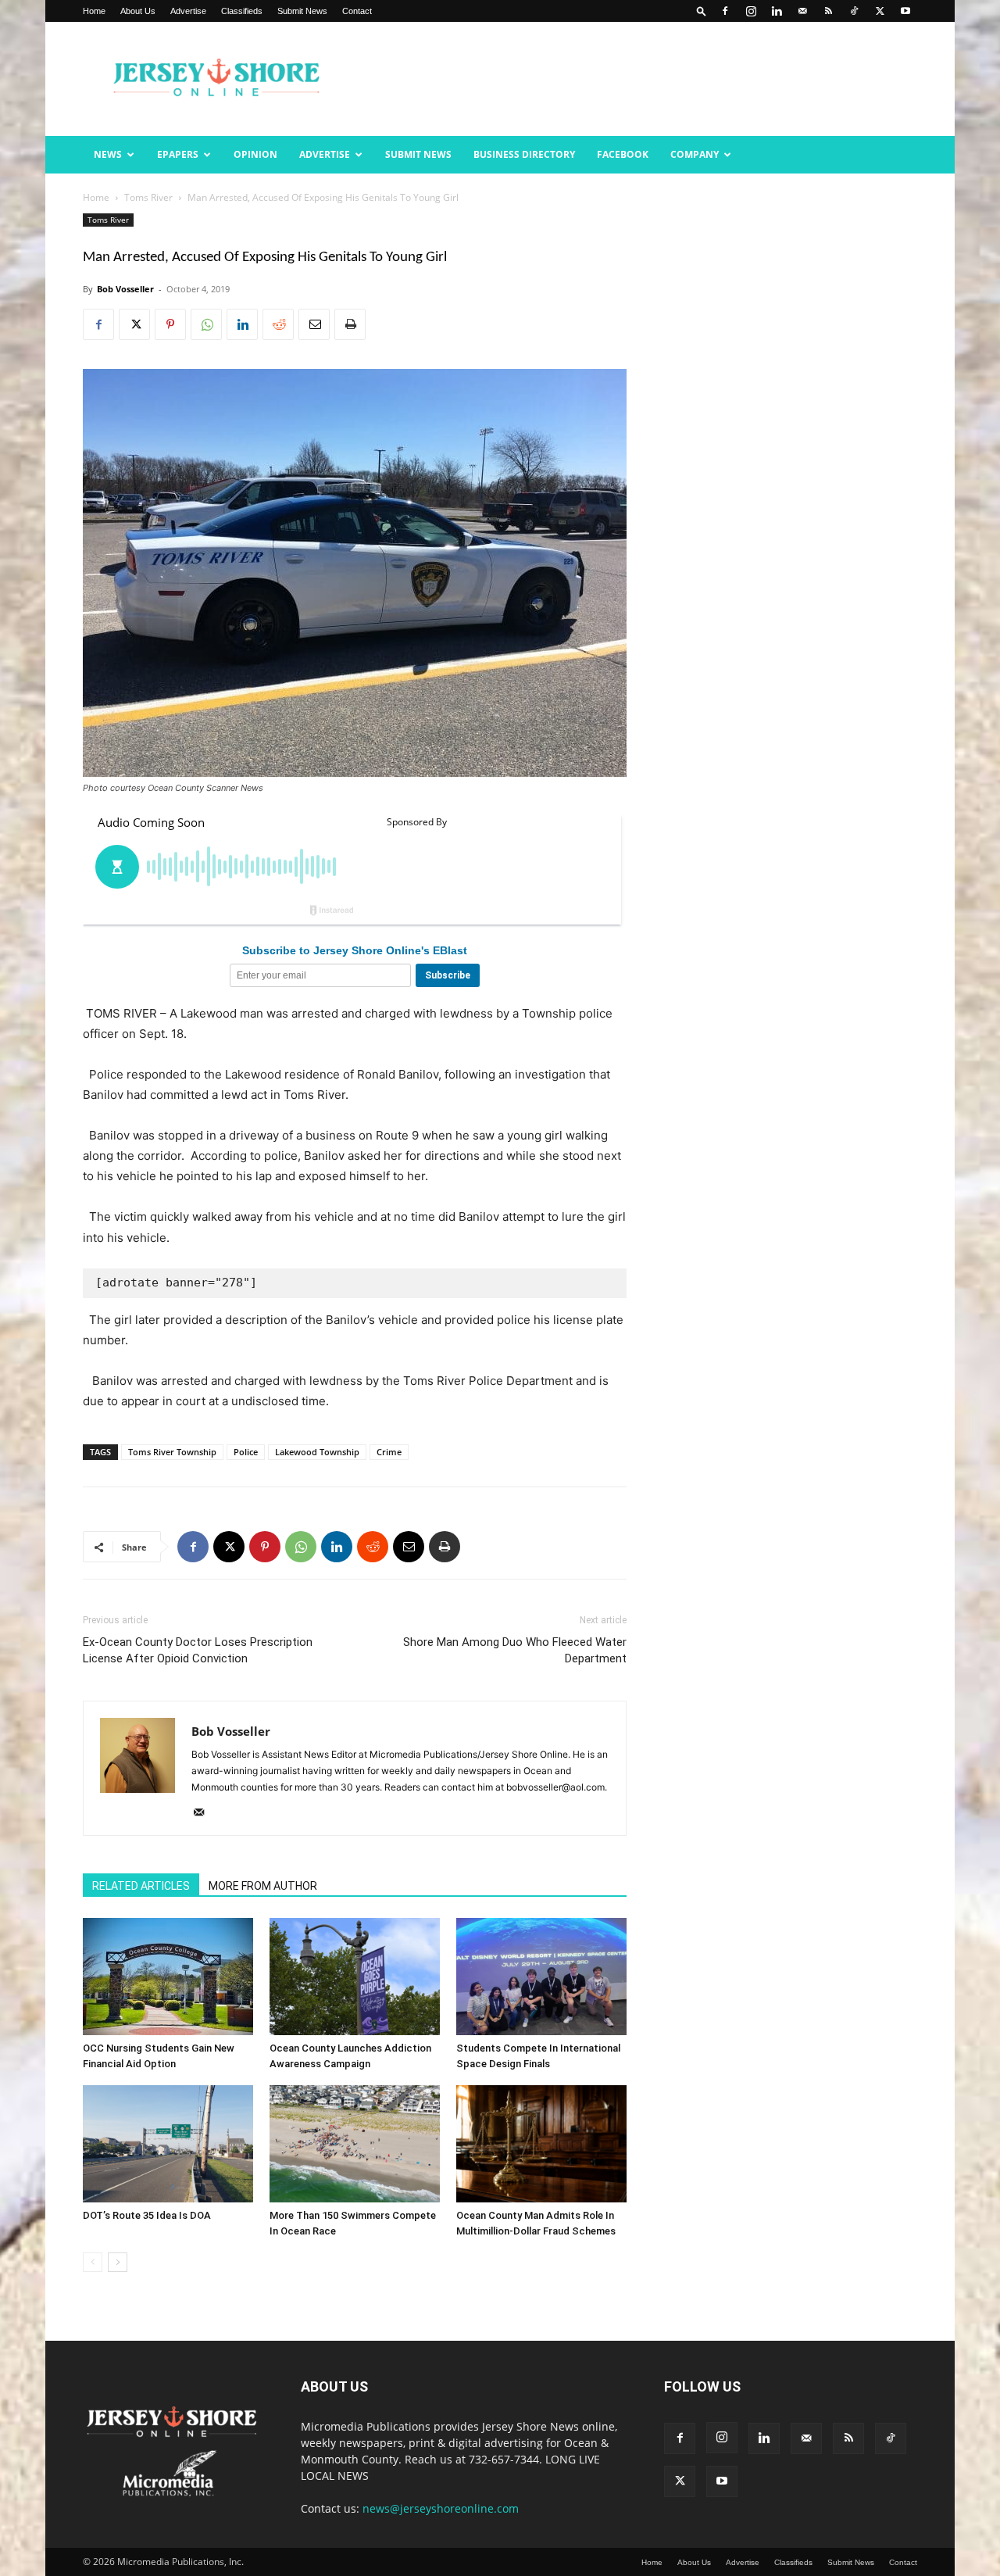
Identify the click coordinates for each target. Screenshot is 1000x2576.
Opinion (255, 154)
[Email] (314, 324)
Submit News (302, 11)
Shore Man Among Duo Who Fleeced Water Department (515, 1650)
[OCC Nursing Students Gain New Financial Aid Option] (168, 1977)
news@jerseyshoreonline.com (441, 2508)
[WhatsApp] (206, 324)
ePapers (178, 154)
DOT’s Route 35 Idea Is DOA (147, 2215)
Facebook (623, 154)
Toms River (148, 197)
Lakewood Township (317, 1452)
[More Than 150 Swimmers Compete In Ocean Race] (355, 2144)
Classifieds (242, 11)
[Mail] (802, 11)
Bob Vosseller (125, 289)
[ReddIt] (278, 324)
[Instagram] (751, 11)
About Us (138, 11)
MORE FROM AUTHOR (263, 1886)
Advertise (188, 11)
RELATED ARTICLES (141, 1886)
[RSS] (828, 11)
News (108, 154)
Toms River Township (172, 1452)
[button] (702, 11)
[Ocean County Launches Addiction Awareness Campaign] (355, 1977)
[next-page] (118, 2262)
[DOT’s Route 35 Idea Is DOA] (168, 2144)
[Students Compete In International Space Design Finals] (541, 1977)
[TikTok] (854, 11)
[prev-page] (93, 2262)
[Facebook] (725, 11)
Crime (389, 1452)
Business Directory (524, 154)
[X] (880, 11)
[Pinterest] (170, 324)
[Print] (350, 324)
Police (246, 1452)
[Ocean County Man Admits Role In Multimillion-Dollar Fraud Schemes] (541, 2144)
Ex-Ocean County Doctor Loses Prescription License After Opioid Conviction (198, 1650)
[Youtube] (905, 11)
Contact (357, 11)
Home (94, 11)
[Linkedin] (777, 11)
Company (695, 154)
